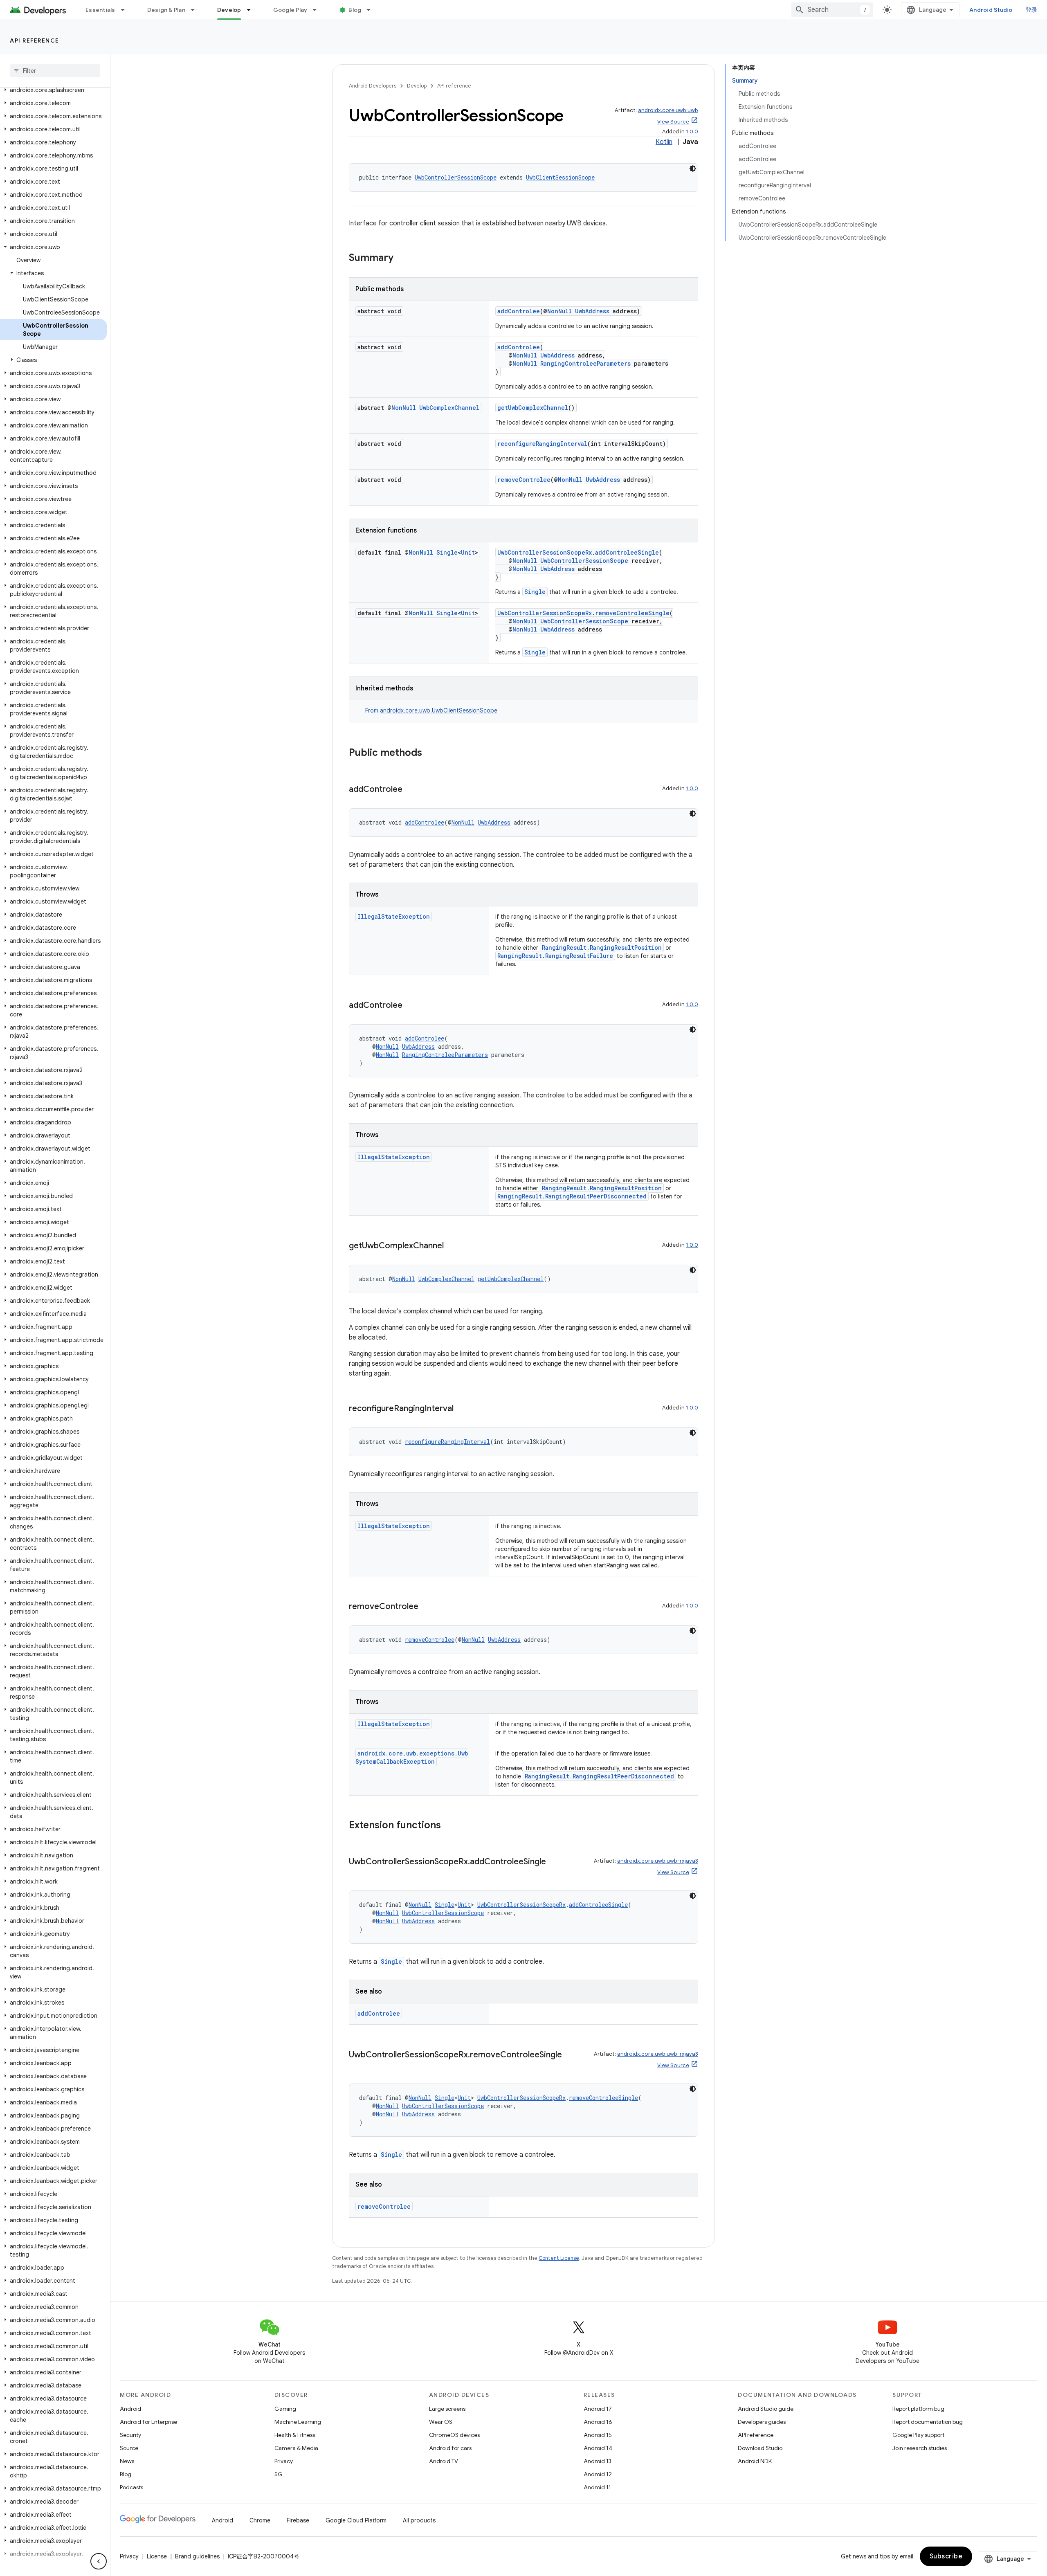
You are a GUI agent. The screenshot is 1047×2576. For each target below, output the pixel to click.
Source (129, 2448)
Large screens (447, 2409)
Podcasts (131, 2487)
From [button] (431, 710)
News (127, 2461)
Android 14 (598, 2448)
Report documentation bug (928, 2422)
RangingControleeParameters (585, 363)
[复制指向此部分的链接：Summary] (402, 258)
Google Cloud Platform (356, 2520)
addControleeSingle (627, 552)
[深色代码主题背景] (693, 169)
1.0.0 (692, 131)
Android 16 (598, 2422)
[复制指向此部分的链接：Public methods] (430, 753)
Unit (468, 552)
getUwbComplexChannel (533, 408)
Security (130, 2435)
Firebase (298, 2520)
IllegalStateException (394, 916)
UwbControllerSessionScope (456, 177)
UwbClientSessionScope (560, 177)
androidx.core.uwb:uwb (668, 110)
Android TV (444, 2461)
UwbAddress (592, 311)
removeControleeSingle (632, 613)
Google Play (290, 10)
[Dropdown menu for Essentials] (126, 10)
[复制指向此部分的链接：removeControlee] (427, 1607)
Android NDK (755, 2461)
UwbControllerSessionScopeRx (545, 552)
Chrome (260, 2520)
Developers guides (762, 2422)
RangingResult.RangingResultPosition (602, 947)
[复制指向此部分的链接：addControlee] (411, 790)
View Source (673, 122)
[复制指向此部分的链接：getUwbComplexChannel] (452, 1246)
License (157, 2556)
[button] (53, 90)
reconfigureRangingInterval (542, 444)
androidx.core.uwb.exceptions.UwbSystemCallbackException (412, 1757)
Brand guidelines (197, 2556)
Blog (355, 10)
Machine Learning (298, 2422)
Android (130, 2409)
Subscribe (946, 2556)
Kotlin (664, 142)
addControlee (519, 311)
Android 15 (598, 2435)
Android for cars (450, 2448)
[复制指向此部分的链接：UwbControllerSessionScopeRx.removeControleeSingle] (570, 2055)
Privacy (284, 2461)
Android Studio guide (766, 2409)
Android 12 (598, 2474)
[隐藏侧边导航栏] (99, 2561)
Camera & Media (296, 2448)
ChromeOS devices (454, 2435)
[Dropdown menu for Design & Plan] (196, 10)
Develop (229, 10)
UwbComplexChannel (449, 408)
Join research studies (920, 2448)
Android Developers (373, 86)
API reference (35, 40)
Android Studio (991, 10)
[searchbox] (55, 71)
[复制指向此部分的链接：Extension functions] (449, 1826)
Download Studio (760, 2448)
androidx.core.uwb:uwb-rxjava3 (658, 1861)
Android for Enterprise (148, 2422)
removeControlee (524, 480)
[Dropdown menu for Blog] (372, 10)
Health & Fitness (295, 2435)
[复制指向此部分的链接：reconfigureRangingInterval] (462, 1409)
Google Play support (918, 2435)
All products (419, 2520)
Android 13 (598, 2461)
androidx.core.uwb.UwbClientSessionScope (439, 710)
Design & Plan (166, 10)
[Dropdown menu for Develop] (252, 10)
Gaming (285, 2409)
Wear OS (441, 2422)
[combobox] (832, 10)
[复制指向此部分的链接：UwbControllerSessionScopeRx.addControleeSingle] (554, 1862)
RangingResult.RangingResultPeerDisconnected (572, 1196)
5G (279, 2474)
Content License (559, 2258)
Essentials (100, 10)
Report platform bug (918, 2409)
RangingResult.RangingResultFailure (555, 956)
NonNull (559, 311)
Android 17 (598, 2409)
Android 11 (597, 2487)
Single (447, 552)
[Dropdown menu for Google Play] (318, 10)
